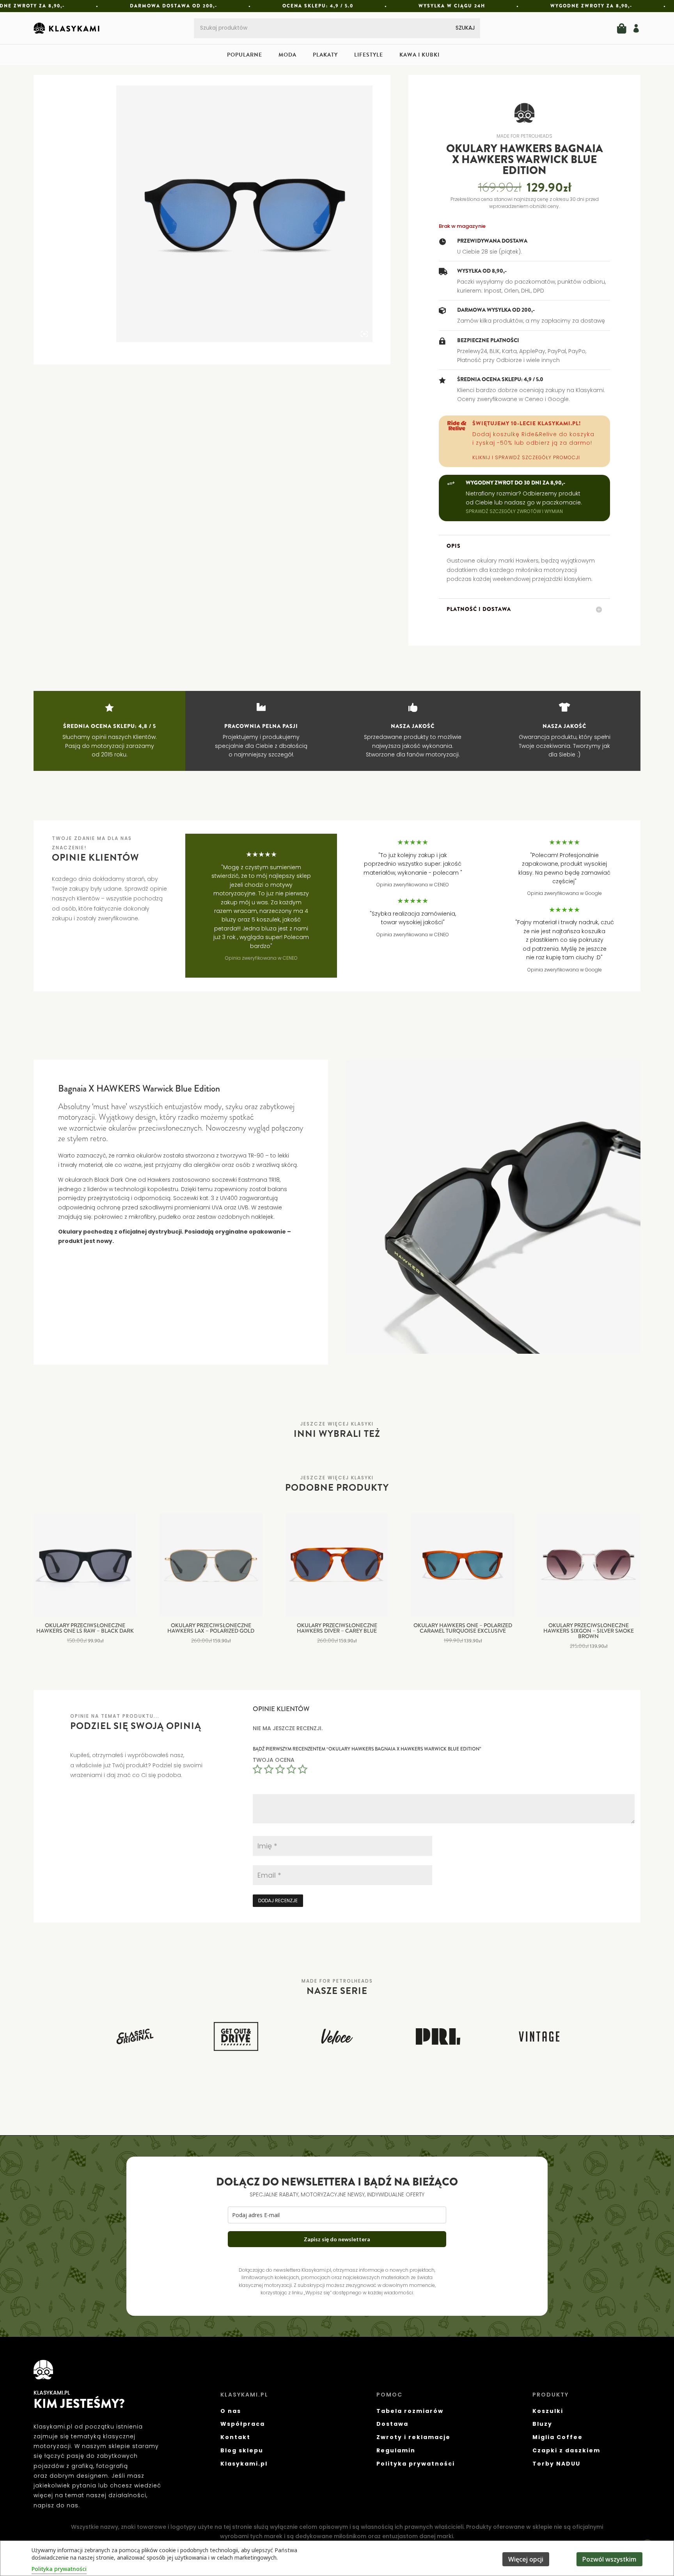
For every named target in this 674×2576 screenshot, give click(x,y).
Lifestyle (369, 56)
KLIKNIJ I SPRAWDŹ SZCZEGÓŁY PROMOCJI (526, 457)
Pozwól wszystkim (609, 2559)
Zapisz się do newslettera (337, 2239)
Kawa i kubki (419, 56)
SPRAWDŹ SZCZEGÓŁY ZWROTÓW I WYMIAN (514, 511)
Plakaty (325, 56)
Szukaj (465, 28)
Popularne (245, 56)
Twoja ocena (274, 1760)
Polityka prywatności (59, 2569)
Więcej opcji (526, 2559)
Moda (287, 56)
